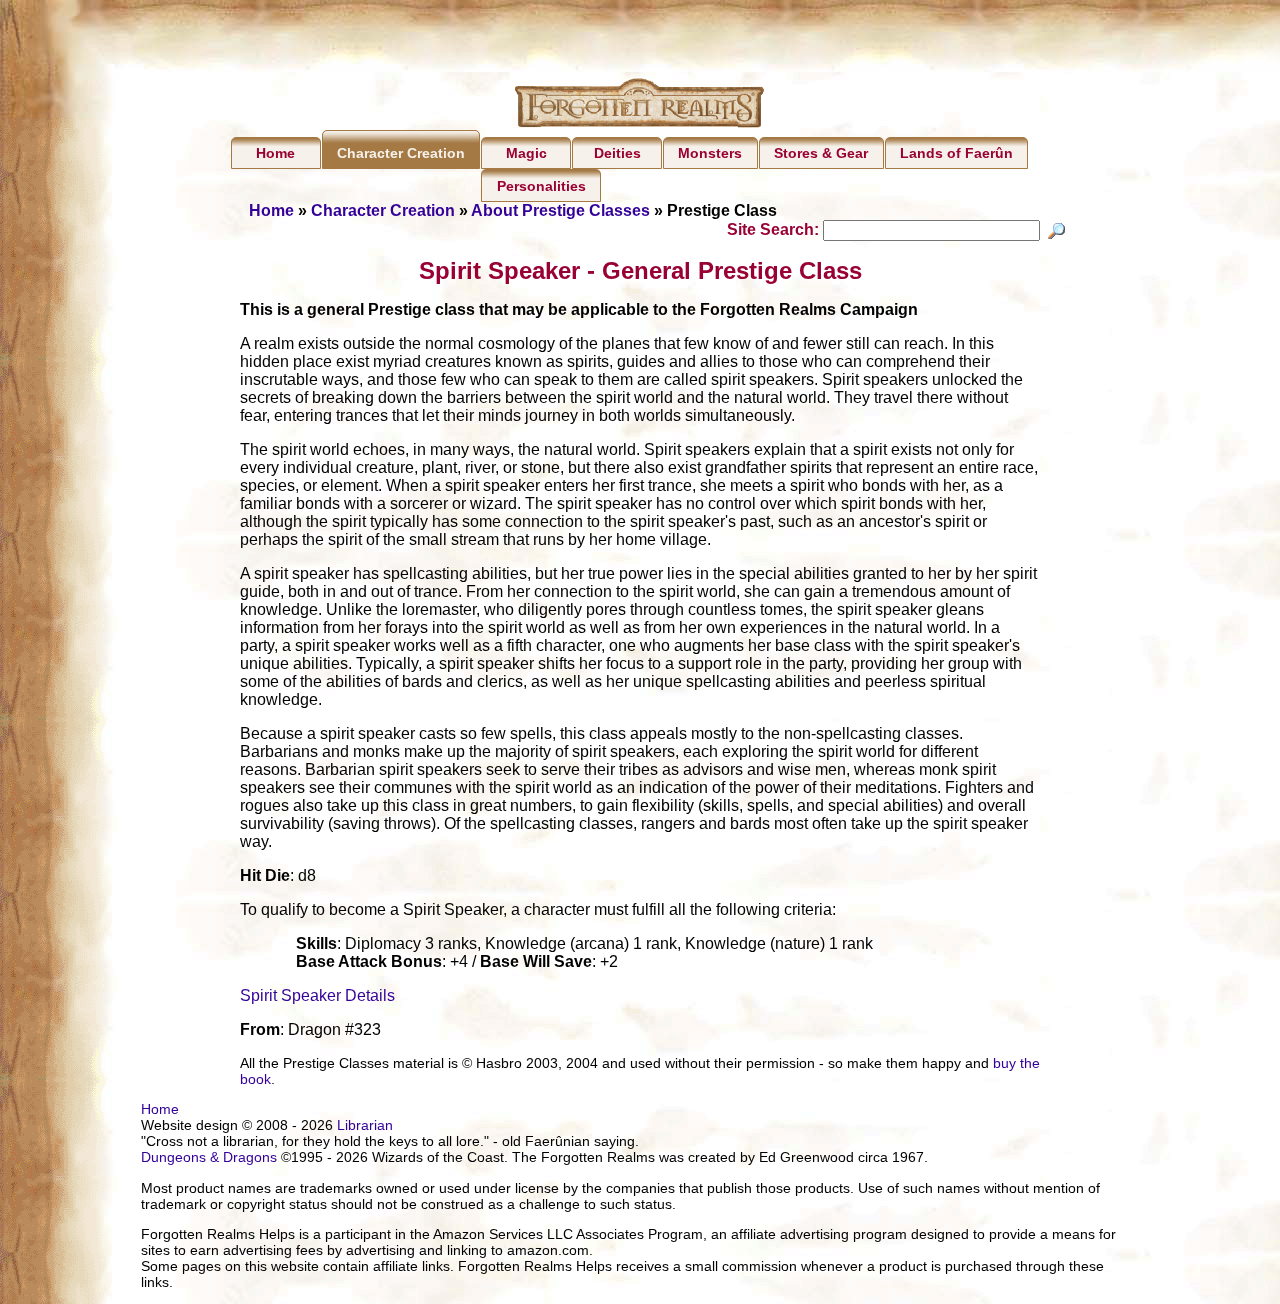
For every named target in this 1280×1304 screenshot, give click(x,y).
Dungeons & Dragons (209, 1157)
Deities (617, 153)
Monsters (710, 153)
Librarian (365, 1125)
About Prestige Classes (560, 210)
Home (275, 153)
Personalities (541, 186)
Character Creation (401, 153)
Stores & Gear (821, 153)
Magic (526, 153)
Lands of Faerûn (956, 153)
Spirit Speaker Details (317, 995)
